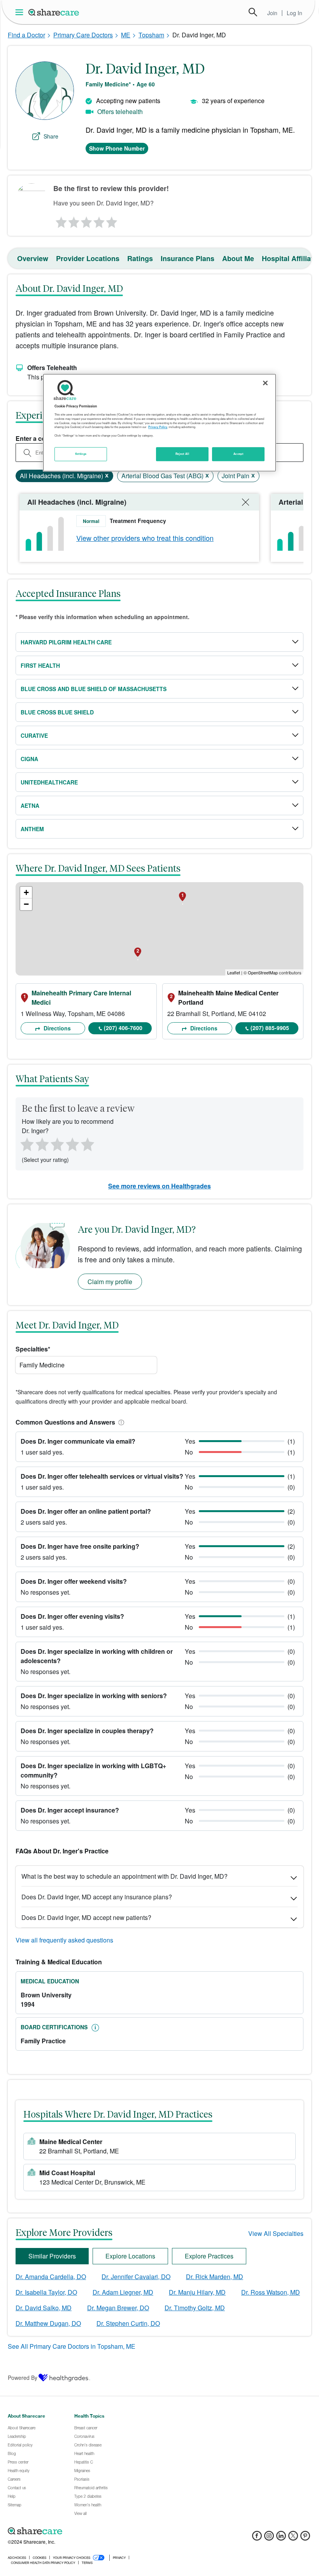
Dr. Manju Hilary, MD (197, 2292)
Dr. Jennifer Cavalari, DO (136, 2277)
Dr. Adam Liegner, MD (123, 2292)
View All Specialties (276, 2233)
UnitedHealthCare (49, 782)
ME (126, 35)
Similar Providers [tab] (52, 2256)
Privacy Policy (158, 427)
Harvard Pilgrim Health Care (66, 642)
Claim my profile (110, 1282)
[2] (73, 220)
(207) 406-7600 (123, 1028)
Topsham (151, 35)
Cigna (29, 759)
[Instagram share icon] (269, 2538)
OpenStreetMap (263, 972)
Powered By (23, 2378)
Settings (81, 454)
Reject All (182, 454)
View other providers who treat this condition (145, 538)
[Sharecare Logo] (54, 12)
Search (253, 12)
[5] (112, 220)
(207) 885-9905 (270, 1028)
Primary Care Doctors (83, 35)
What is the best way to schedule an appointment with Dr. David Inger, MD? (124, 1876)
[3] (86, 220)
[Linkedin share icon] (281, 2538)
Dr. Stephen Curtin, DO (128, 2323)
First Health (40, 665)
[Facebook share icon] (257, 2538)
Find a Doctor (26, 35)
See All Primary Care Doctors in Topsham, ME (72, 2346)
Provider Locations (88, 258)
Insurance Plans (188, 258)
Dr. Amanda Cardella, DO (51, 2277)
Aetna (30, 805)
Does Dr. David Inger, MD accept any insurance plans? (97, 1897)
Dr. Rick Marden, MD (215, 2277)
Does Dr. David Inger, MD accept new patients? (86, 1917)
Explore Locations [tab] (130, 2256)
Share (51, 136)
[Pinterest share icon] (305, 2538)
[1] (60, 220)
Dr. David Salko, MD (44, 2308)
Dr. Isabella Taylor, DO (46, 2292)
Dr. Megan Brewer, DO (118, 2308)
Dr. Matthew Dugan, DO (48, 2323)
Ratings (140, 258)
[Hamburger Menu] (21, 12)
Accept (238, 454)
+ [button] (26, 892)
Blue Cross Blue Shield (57, 712)
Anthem (32, 829)
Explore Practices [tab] (209, 2256)
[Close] (265, 383)
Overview (33, 258)
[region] (159, 423)
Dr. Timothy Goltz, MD (195, 2308)
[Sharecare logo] (93, 2531)
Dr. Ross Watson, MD (271, 2292)
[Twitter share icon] (293, 2538)
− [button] (26, 904)
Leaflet (234, 972)
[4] (99, 220)
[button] (120, 1422)
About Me (238, 258)
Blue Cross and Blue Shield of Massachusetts (94, 689)
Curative (34, 735)
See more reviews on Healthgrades (159, 1186)
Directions (56, 1028)
